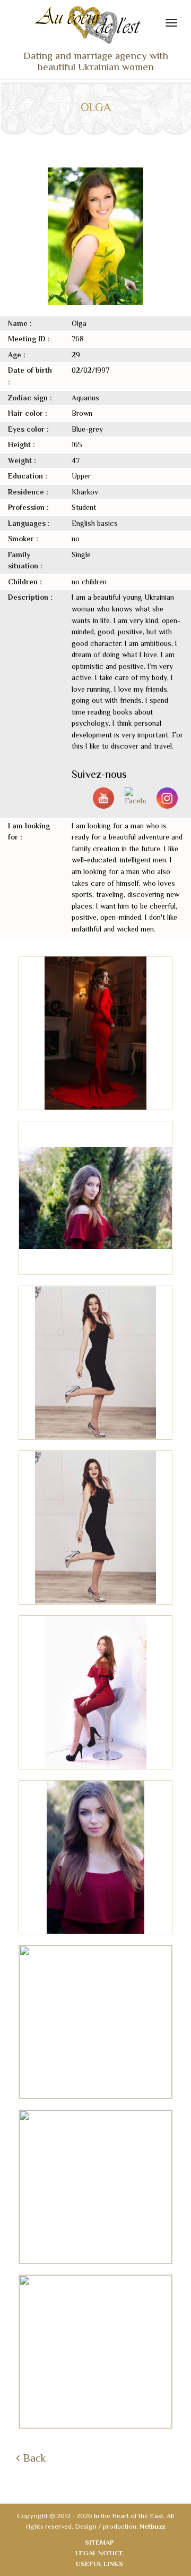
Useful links (99, 2564)
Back (34, 2458)
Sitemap (99, 2542)
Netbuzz (152, 2526)
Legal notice (99, 2553)
